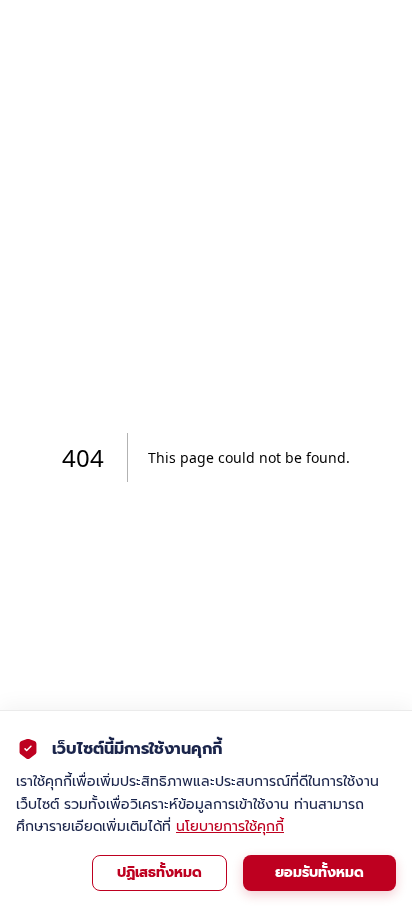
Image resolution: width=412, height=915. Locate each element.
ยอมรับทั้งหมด (319, 872)
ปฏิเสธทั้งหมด (159, 872)
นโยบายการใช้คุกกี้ (230, 826)
